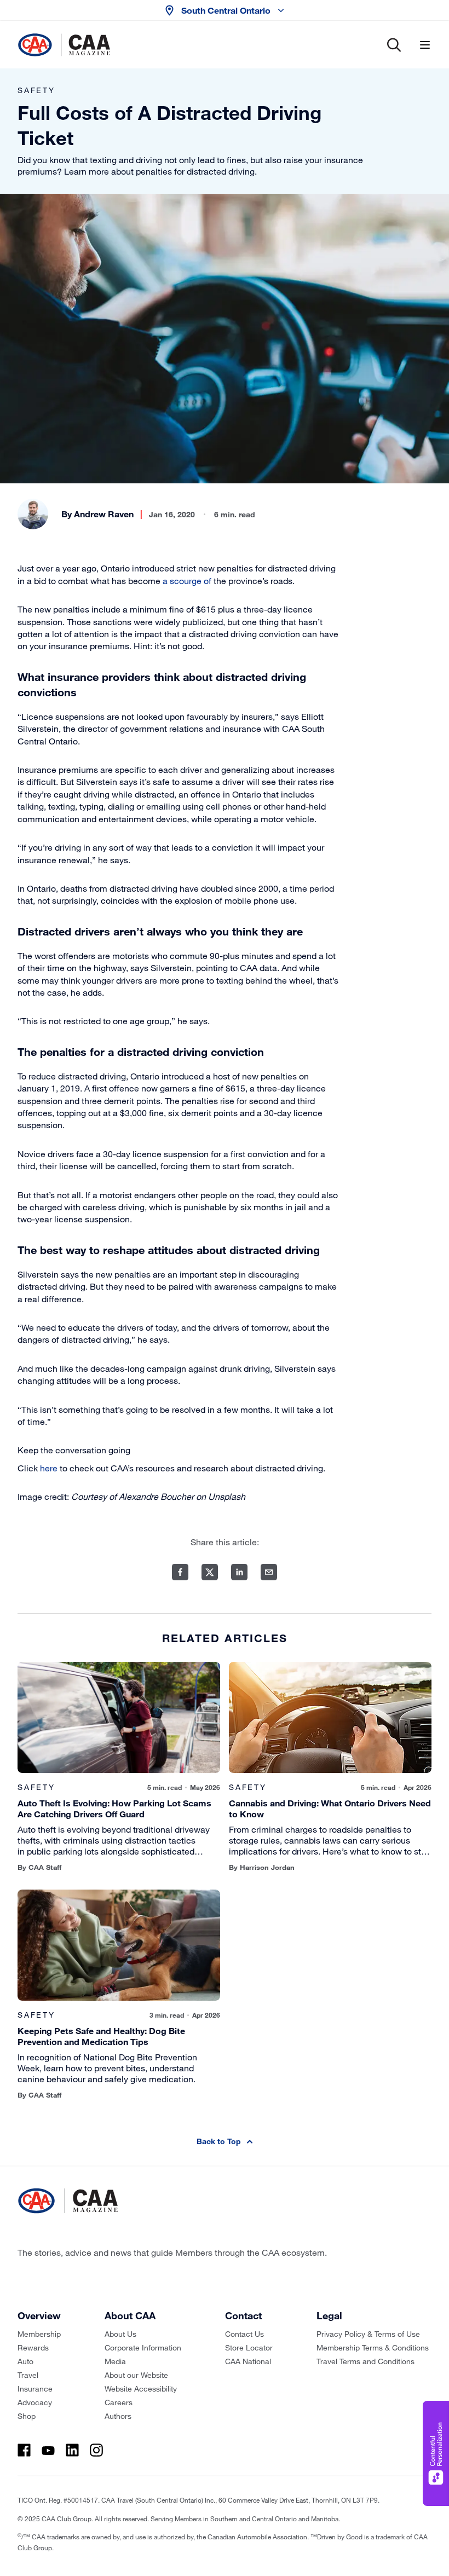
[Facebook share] (180, 1572)
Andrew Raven (104, 514)
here (49, 1468)
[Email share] (269, 1572)
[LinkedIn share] (239, 1572)
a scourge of (187, 581)
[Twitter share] (210, 1572)
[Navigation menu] (425, 45)
